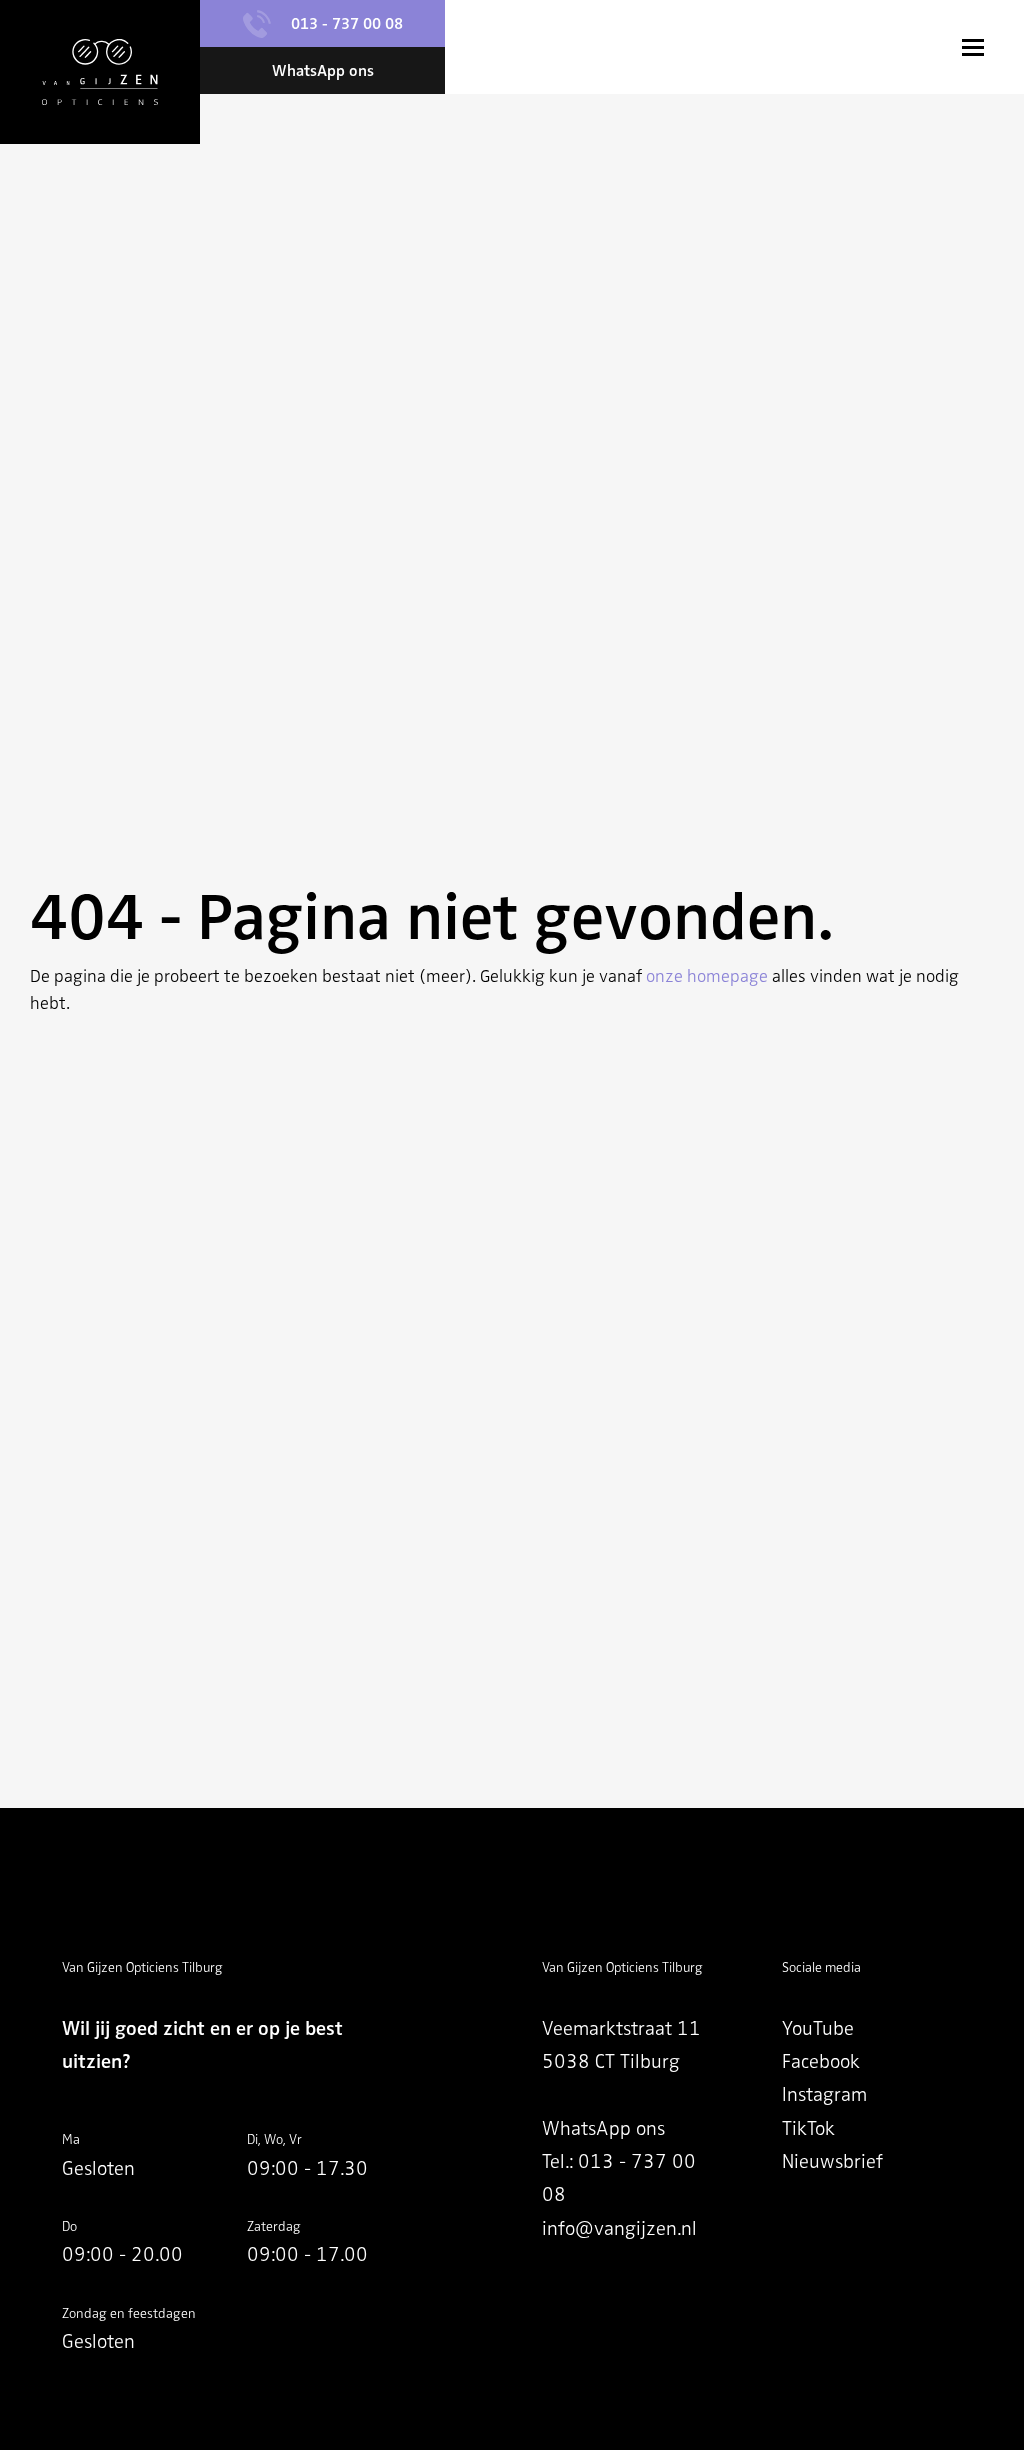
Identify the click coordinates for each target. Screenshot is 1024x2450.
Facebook (821, 2061)
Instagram (824, 2094)
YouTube (818, 2028)
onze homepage (707, 976)
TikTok (808, 2128)
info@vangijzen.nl (619, 2228)
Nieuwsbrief (832, 2161)
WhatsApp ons (603, 2128)
